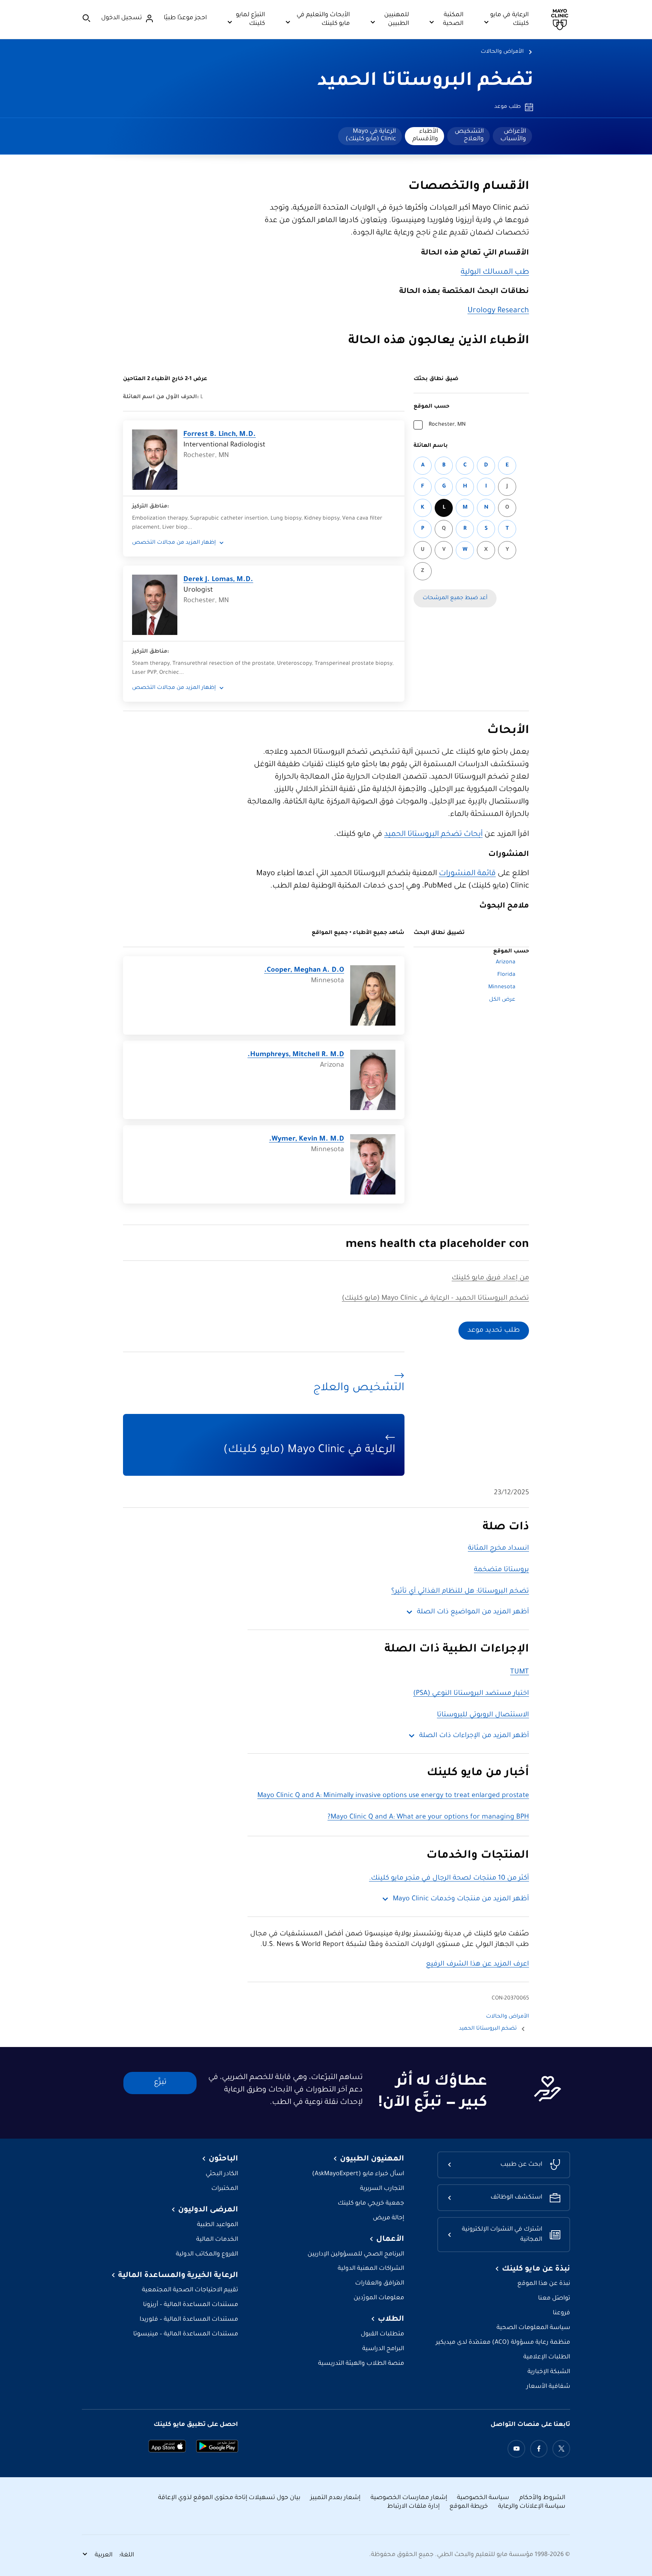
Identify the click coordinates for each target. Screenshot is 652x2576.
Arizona (506, 963)
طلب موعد (507, 107)
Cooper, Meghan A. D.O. (304, 971)
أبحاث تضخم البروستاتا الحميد (433, 835)
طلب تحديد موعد (494, 1331)
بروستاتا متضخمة (501, 1570)
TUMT (520, 1672)
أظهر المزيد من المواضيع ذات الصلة (473, 1612)
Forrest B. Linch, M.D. (220, 435)
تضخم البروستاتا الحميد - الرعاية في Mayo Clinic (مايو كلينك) (435, 1299)
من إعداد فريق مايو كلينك (490, 1278)
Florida (506, 975)
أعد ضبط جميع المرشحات (455, 598)
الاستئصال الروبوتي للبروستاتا (483, 1715)
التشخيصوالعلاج (469, 135)
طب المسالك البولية (495, 273)
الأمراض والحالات (502, 52)
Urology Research (498, 311)
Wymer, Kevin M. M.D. (307, 1139)
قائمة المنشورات (467, 874)
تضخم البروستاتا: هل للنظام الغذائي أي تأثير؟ (460, 1592)
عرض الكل (502, 1000)
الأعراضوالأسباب (513, 135)
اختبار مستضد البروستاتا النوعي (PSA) (471, 1694)
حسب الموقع (431, 407)
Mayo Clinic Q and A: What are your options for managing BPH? (428, 1817)
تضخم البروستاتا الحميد (425, 82)
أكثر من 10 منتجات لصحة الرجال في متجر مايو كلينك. (449, 1878)
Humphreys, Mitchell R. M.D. (296, 1055)
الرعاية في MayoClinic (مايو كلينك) (371, 135)
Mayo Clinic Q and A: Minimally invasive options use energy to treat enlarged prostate (393, 1796)
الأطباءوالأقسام (425, 135)
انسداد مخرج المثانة (498, 1549)
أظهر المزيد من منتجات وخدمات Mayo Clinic (461, 1899)
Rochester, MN (447, 425)
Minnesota (502, 987)
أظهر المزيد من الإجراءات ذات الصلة (474, 1736)
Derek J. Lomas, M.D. (218, 580)
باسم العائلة (431, 446)
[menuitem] (512, 136)
